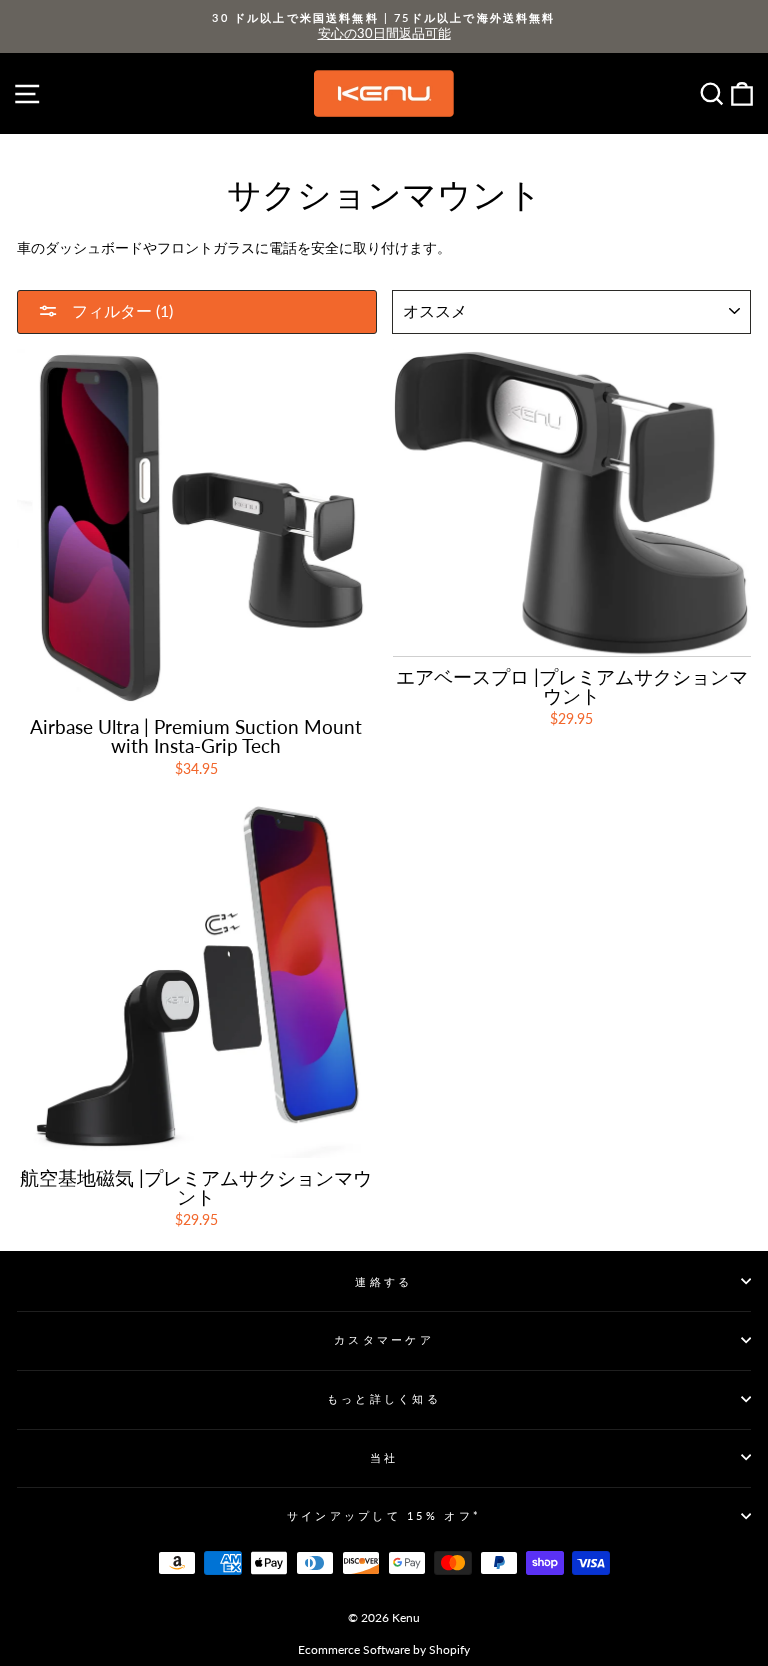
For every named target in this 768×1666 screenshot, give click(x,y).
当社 (384, 1457)
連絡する (383, 1281)
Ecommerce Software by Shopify (384, 1649)
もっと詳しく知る (384, 1398)
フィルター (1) (120, 310)
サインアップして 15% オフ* (384, 1515)
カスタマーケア (384, 1339)
